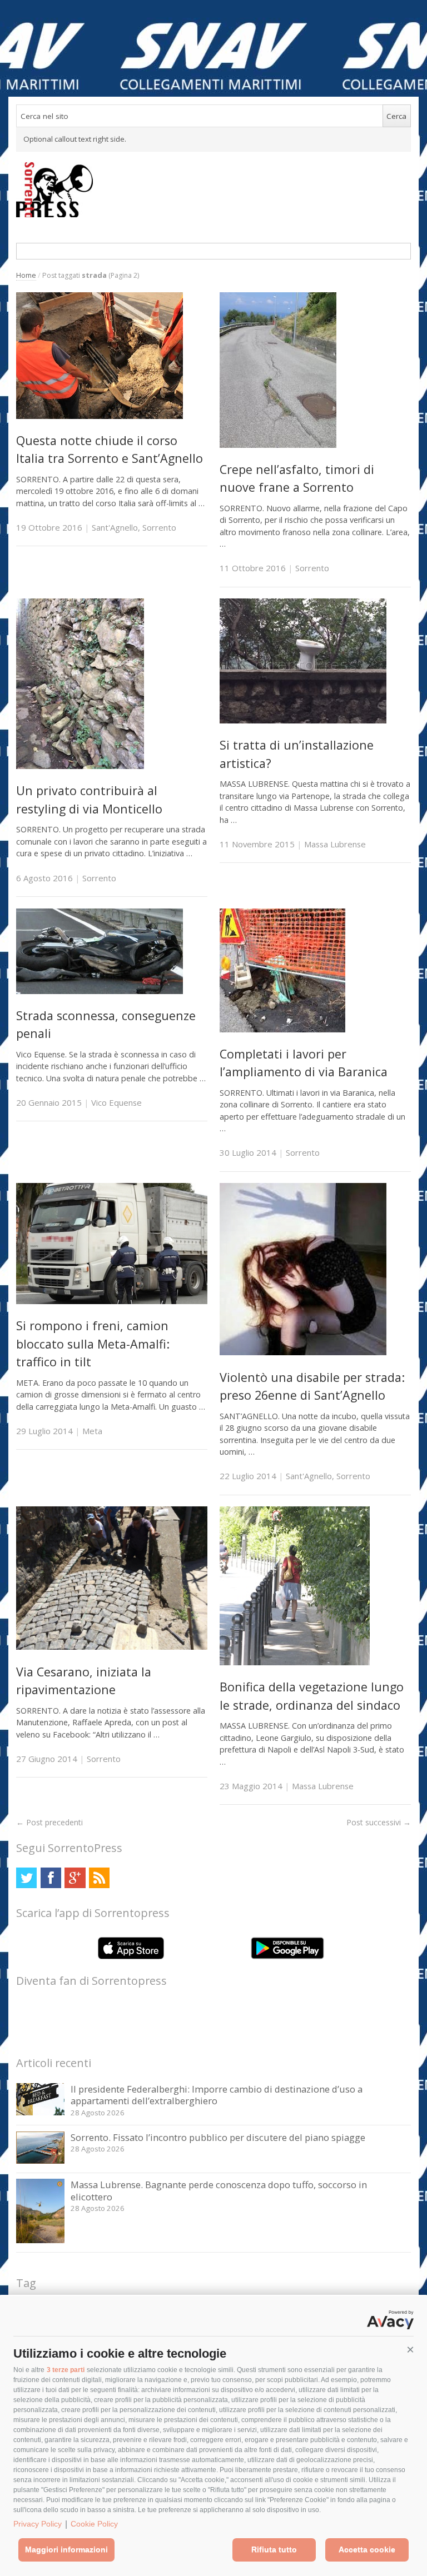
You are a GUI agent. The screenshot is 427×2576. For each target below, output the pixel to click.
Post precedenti (49, 1822)
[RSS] (99, 1878)
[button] (410, 2350)
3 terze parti (66, 2370)
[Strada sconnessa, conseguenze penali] (100, 991)
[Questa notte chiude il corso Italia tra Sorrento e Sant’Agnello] (100, 416)
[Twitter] (26, 1878)
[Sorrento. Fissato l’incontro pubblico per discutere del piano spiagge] (40, 2161)
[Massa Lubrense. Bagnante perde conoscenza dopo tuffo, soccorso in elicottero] (40, 2240)
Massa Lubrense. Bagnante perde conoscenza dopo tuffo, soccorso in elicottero (219, 2191)
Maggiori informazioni (66, 2549)
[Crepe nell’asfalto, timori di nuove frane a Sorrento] (278, 445)
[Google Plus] (75, 1878)
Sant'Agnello (115, 527)
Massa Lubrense (335, 844)
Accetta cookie (367, 2549)
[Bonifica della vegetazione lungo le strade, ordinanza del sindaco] (295, 1662)
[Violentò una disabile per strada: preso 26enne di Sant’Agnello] (303, 1352)
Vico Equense (116, 1102)
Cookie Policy (94, 2524)
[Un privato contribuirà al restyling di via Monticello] (80, 766)
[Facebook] (51, 1878)
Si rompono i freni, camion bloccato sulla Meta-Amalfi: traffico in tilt (93, 1344)
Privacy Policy (38, 2524)
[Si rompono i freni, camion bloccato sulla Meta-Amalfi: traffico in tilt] (112, 1301)
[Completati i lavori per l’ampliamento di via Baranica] (282, 1029)
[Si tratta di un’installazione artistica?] (303, 720)
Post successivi (379, 1822)
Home (26, 275)
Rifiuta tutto (274, 2549)
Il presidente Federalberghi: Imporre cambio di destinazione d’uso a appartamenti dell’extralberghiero (217, 2095)
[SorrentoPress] (213, 189)
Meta (92, 1431)
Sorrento (159, 527)
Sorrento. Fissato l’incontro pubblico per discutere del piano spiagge (218, 2137)
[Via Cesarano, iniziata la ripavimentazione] (112, 1647)
